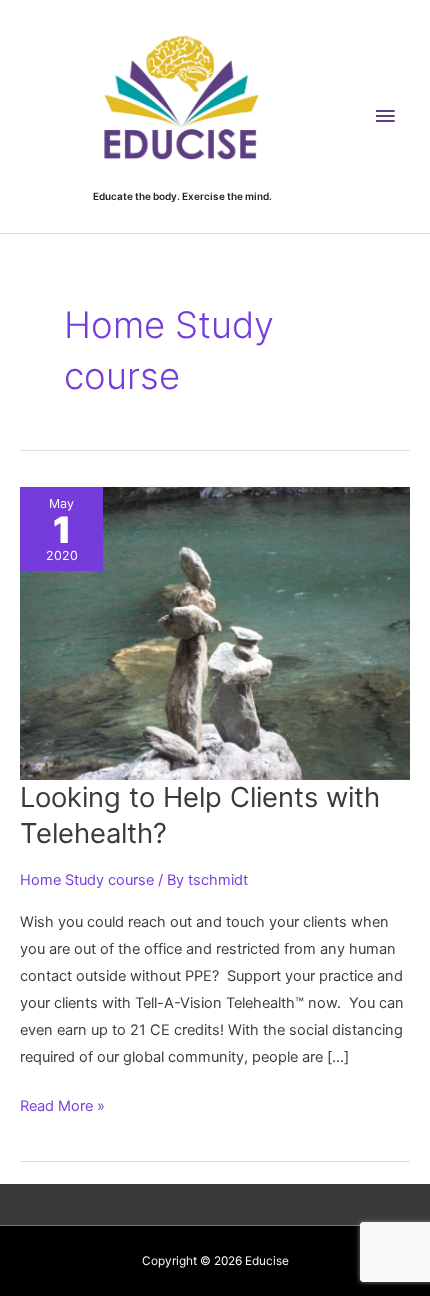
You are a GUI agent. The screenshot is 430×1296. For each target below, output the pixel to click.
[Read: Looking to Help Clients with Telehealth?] (215, 633)
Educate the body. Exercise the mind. (182, 196)
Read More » (62, 1108)
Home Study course (87, 880)
